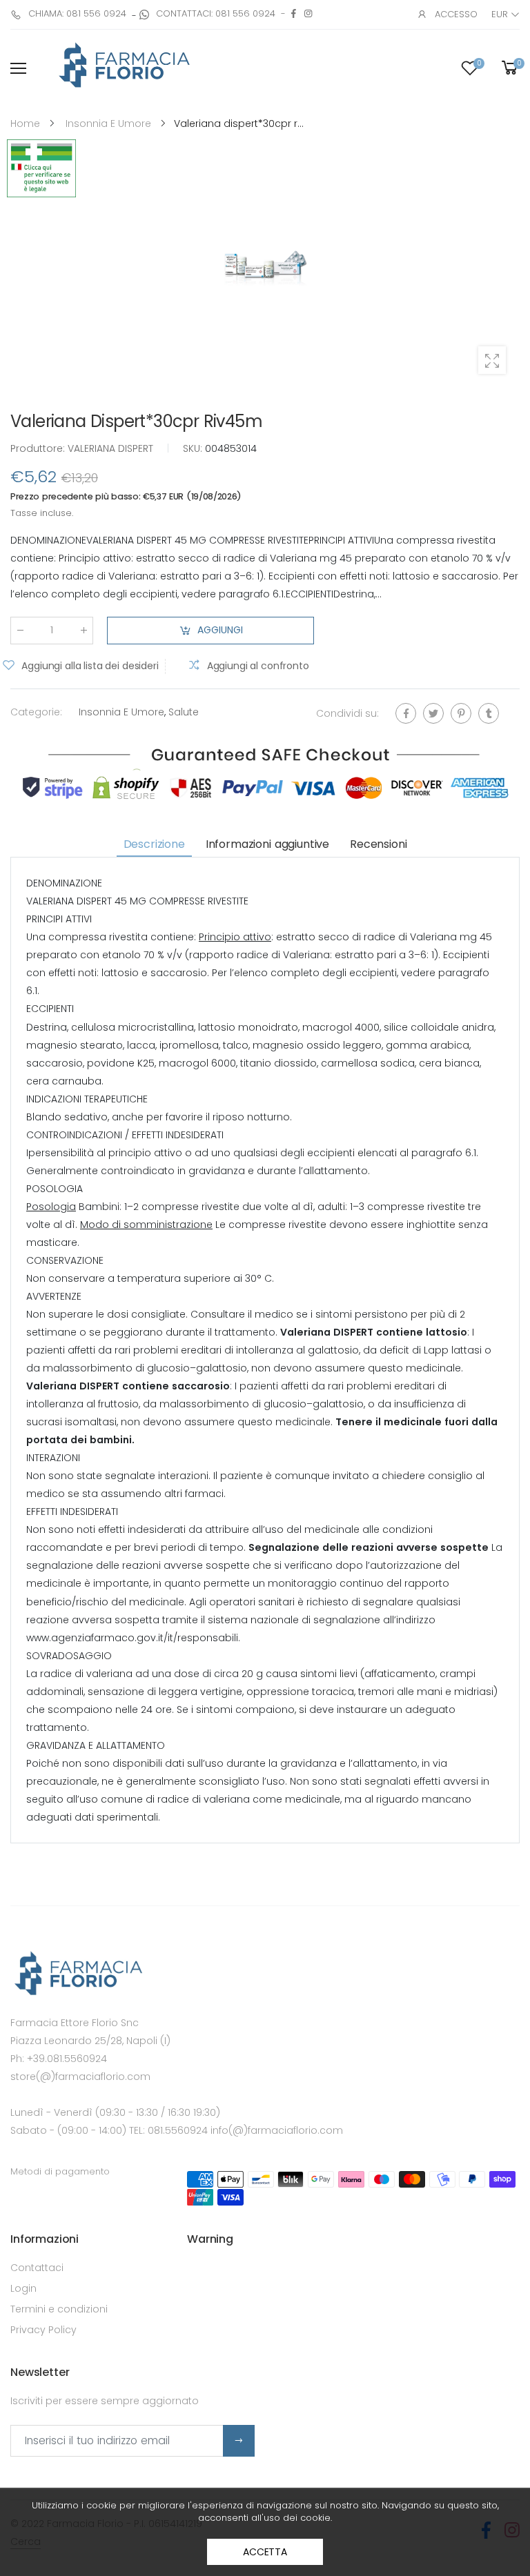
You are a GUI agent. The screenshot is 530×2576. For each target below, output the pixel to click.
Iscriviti (239, 2441)
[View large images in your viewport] (492, 360)
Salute (184, 712)
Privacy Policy (43, 2330)
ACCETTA (265, 2552)
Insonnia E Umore (121, 712)
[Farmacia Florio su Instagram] (308, 13)
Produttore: (39, 448)
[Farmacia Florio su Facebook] (294, 13)
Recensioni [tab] (378, 844)
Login (23, 2288)
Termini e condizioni (59, 2309)
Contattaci (37, 2268)
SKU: (194, 448)
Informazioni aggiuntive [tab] (267, 844)
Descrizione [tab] (154, 844)
